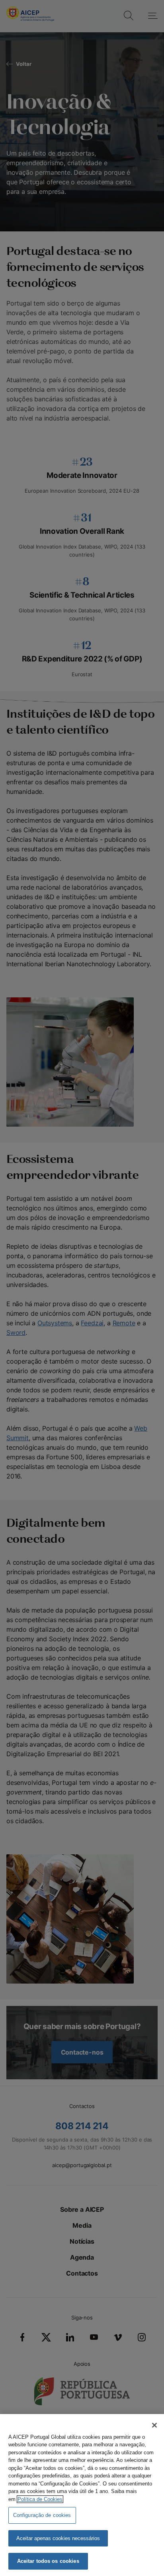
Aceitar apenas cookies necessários (58, 2538)
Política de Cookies (40, 2499)
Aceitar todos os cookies (48, 2561)
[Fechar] (154, 2425)
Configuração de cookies (42, 2515)
